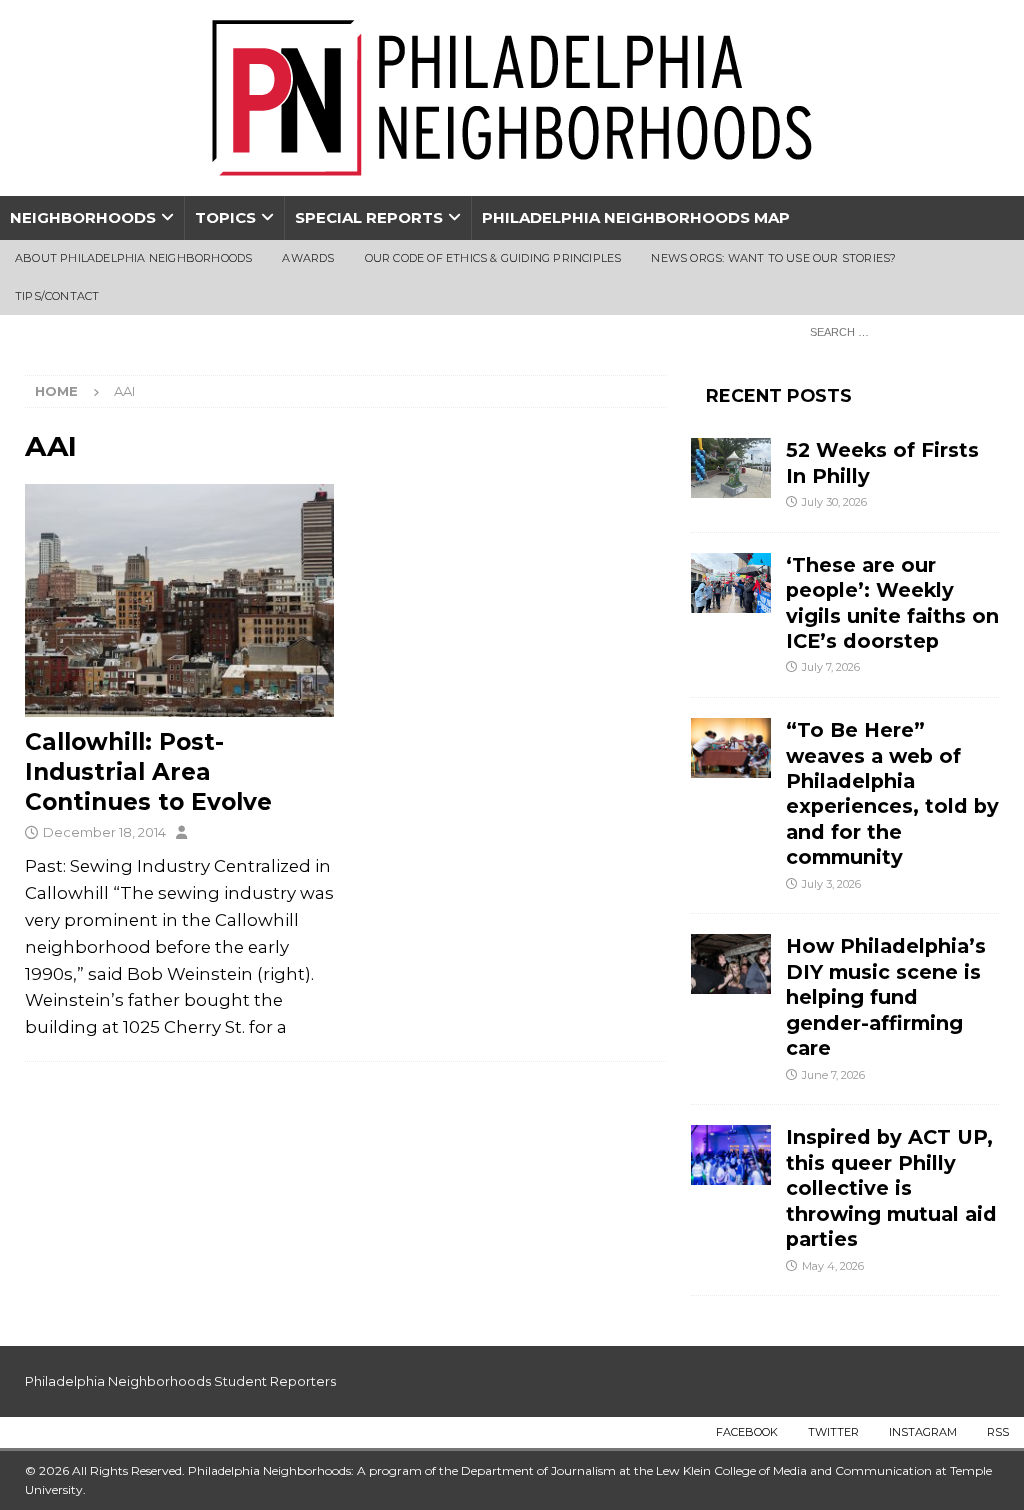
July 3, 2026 (831, 884)
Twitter (833, 1432)
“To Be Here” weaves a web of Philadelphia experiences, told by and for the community (892, 793)
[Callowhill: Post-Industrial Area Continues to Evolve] (179, 600)
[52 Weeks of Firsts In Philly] (731, 468)
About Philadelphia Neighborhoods (133, 258)
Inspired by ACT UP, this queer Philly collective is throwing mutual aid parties (891, 1188)
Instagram (923, 1432)
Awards (308, 258)
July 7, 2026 (831, 667)
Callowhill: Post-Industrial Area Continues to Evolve (148, 772)
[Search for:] (899, 331)
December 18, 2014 (104, 832)
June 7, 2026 (833, 1075)
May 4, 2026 (833, 1266)
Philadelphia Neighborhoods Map (636, 217)
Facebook (747, 1432)
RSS (998, 1432)
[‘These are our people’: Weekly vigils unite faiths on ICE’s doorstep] (731, 583)
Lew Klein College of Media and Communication (794, 1470)
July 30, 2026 (834, 502)
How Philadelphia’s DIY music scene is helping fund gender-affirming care (886, 997)
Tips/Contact (57, 296)
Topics (225, 217)
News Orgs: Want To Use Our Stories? (773, 258)
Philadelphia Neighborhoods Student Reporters (180, 1381)
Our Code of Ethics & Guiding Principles (493, 258)
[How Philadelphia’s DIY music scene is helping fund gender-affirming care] (731, 964)
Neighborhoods (83, 217)
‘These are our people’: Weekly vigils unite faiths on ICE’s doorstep (892, 603)
